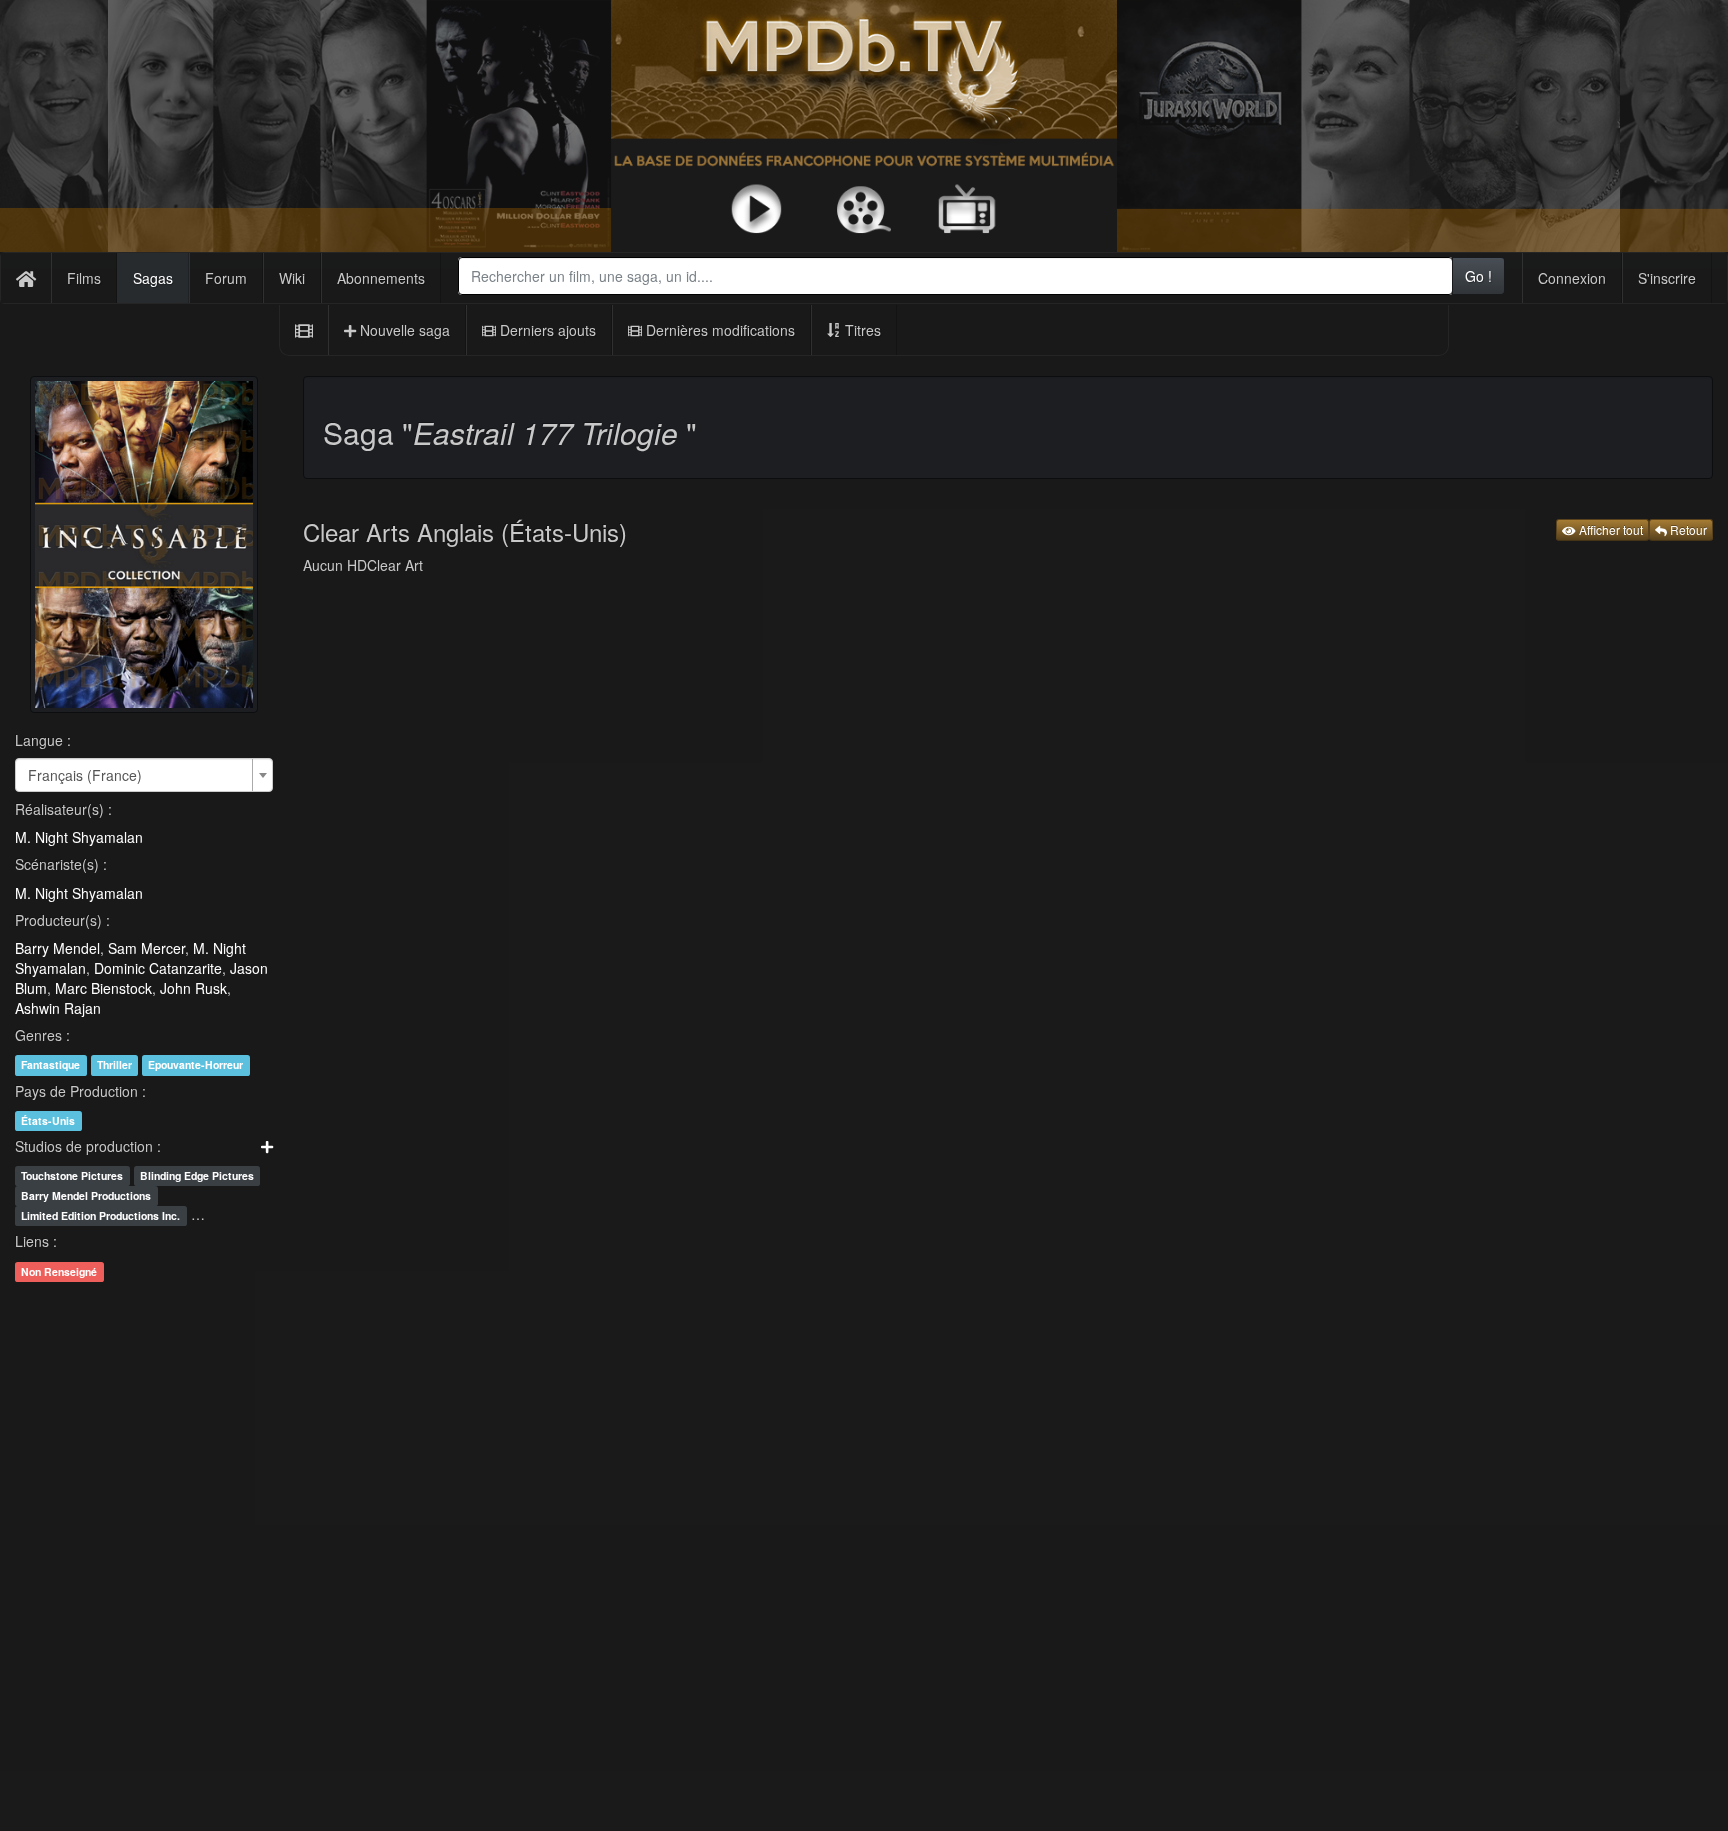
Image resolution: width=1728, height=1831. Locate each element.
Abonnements (381, 278)
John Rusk (193, 988)
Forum (226, 278)
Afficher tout (1609, 529)
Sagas (153, 278)
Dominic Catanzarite (158, 968)
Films (84, 278)
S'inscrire (1667, 278)
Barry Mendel (57, 948)
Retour (1687, 529)
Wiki (292, 278)
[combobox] (955, 276)
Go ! (1478, 276)
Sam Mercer (146, 948)
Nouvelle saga (403, 330)
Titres (861, 330)
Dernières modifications (718, 330)
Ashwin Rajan (58, 1008)
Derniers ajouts (546, 330)
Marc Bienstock (103, 988)
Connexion (1572, 278)
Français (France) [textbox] (85, 775)
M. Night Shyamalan (79, 837)
